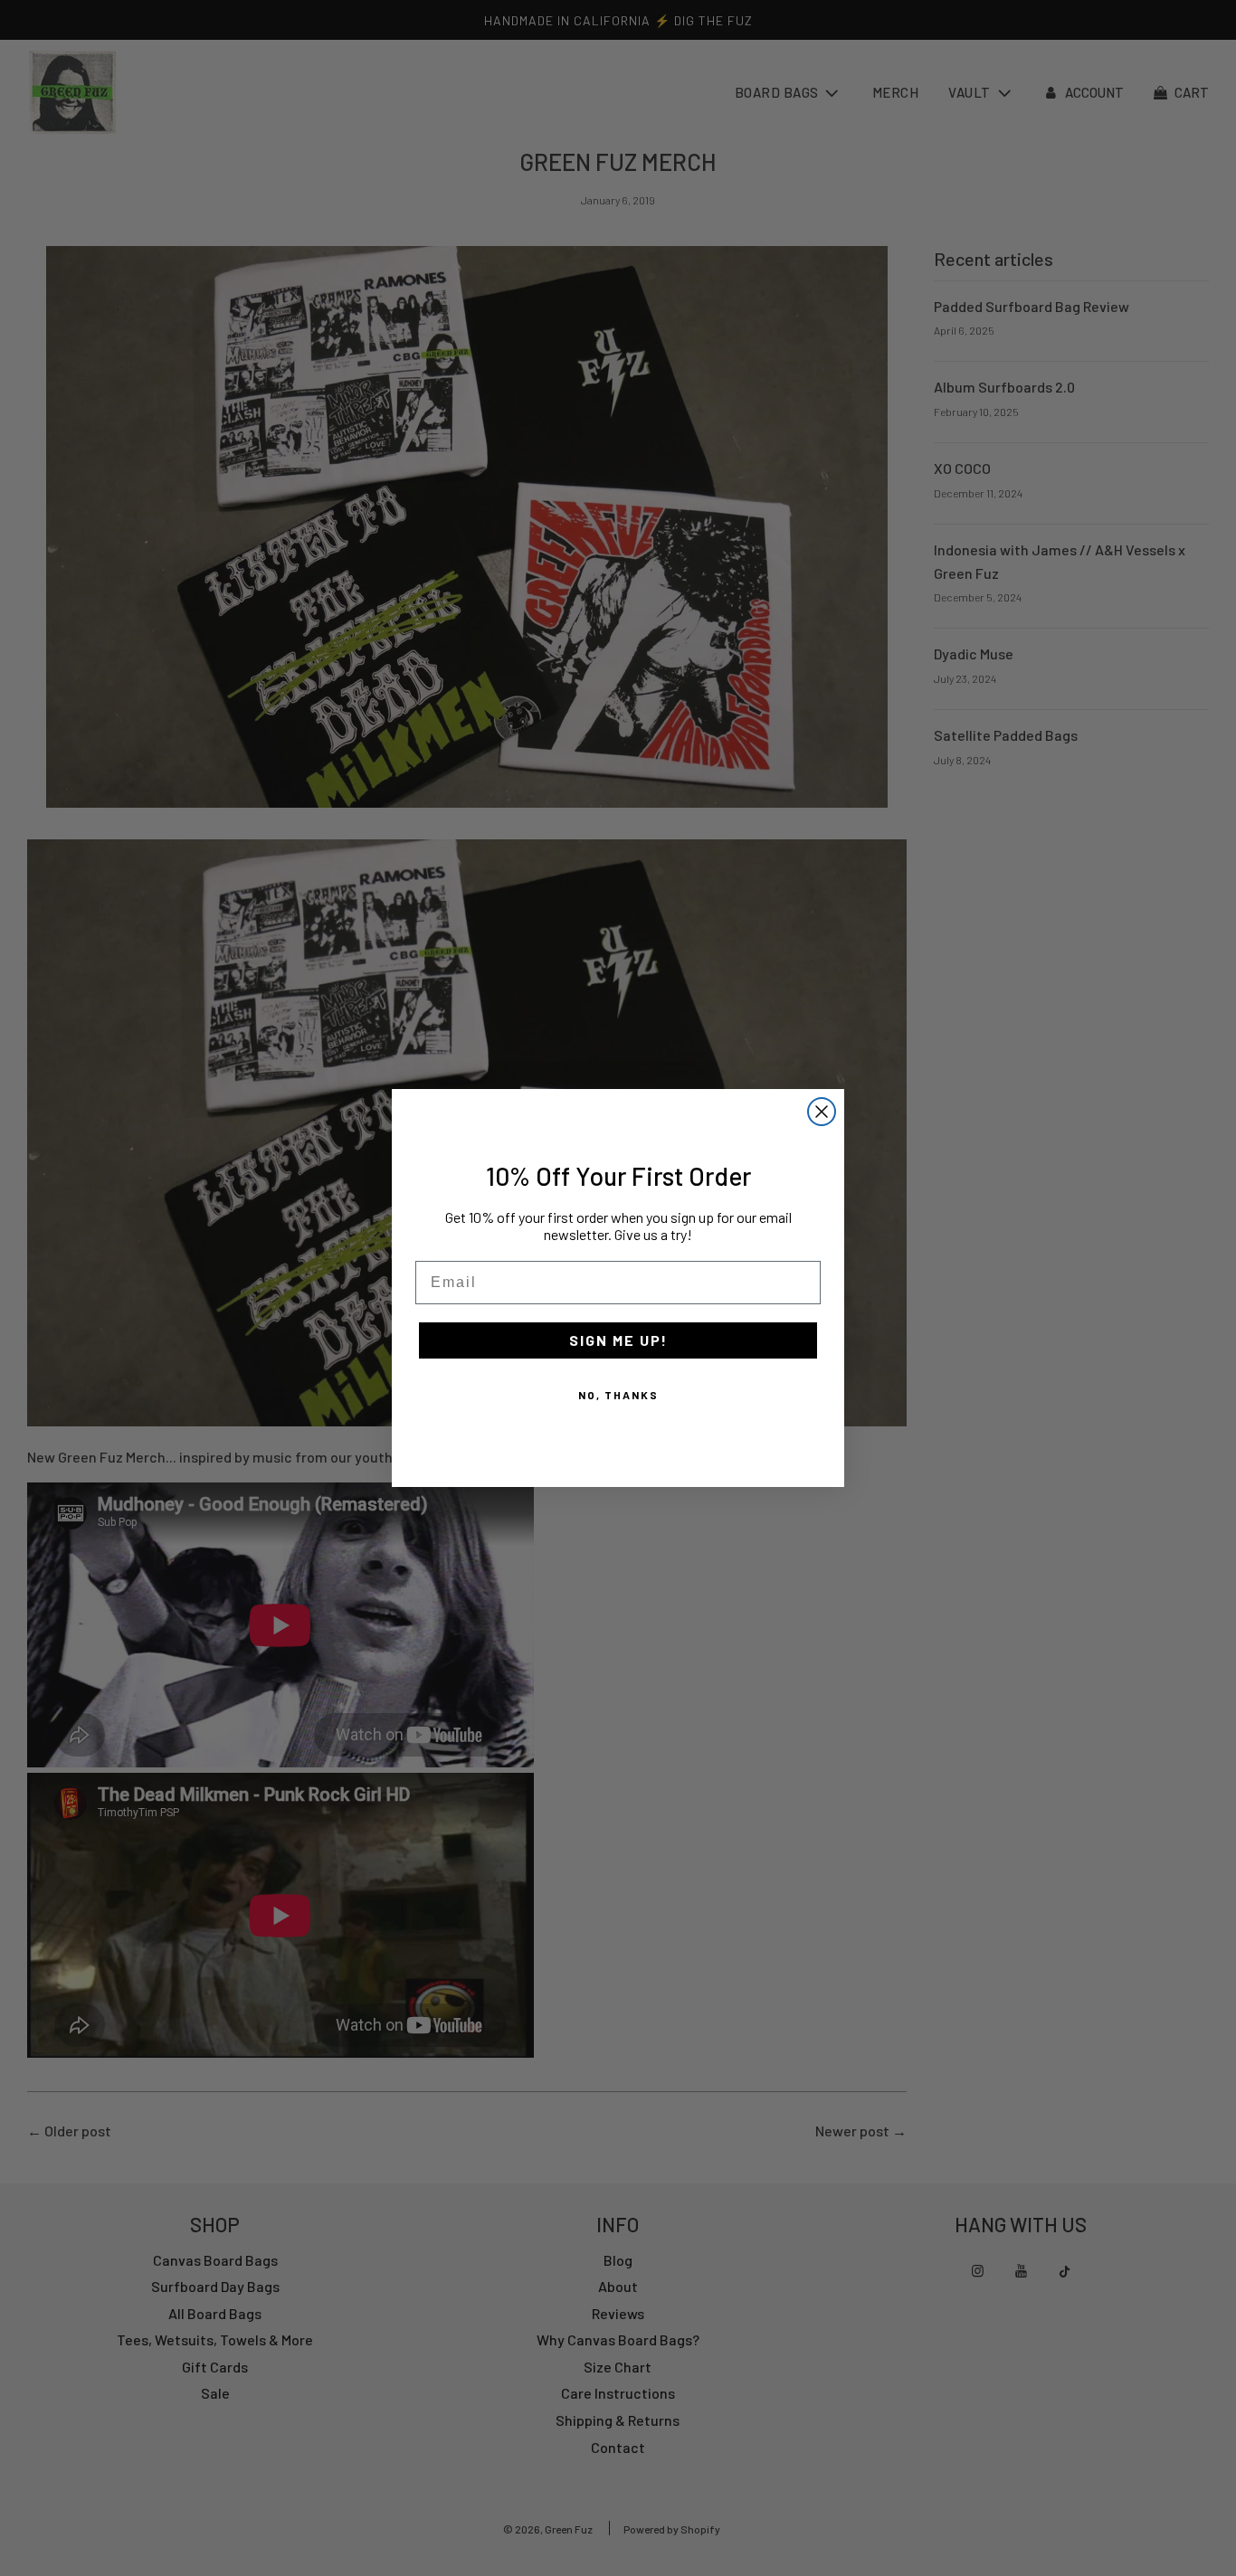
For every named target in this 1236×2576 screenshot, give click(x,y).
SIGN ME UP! (618, 1340)
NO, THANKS (618, 1395)
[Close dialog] (822, 1112)
